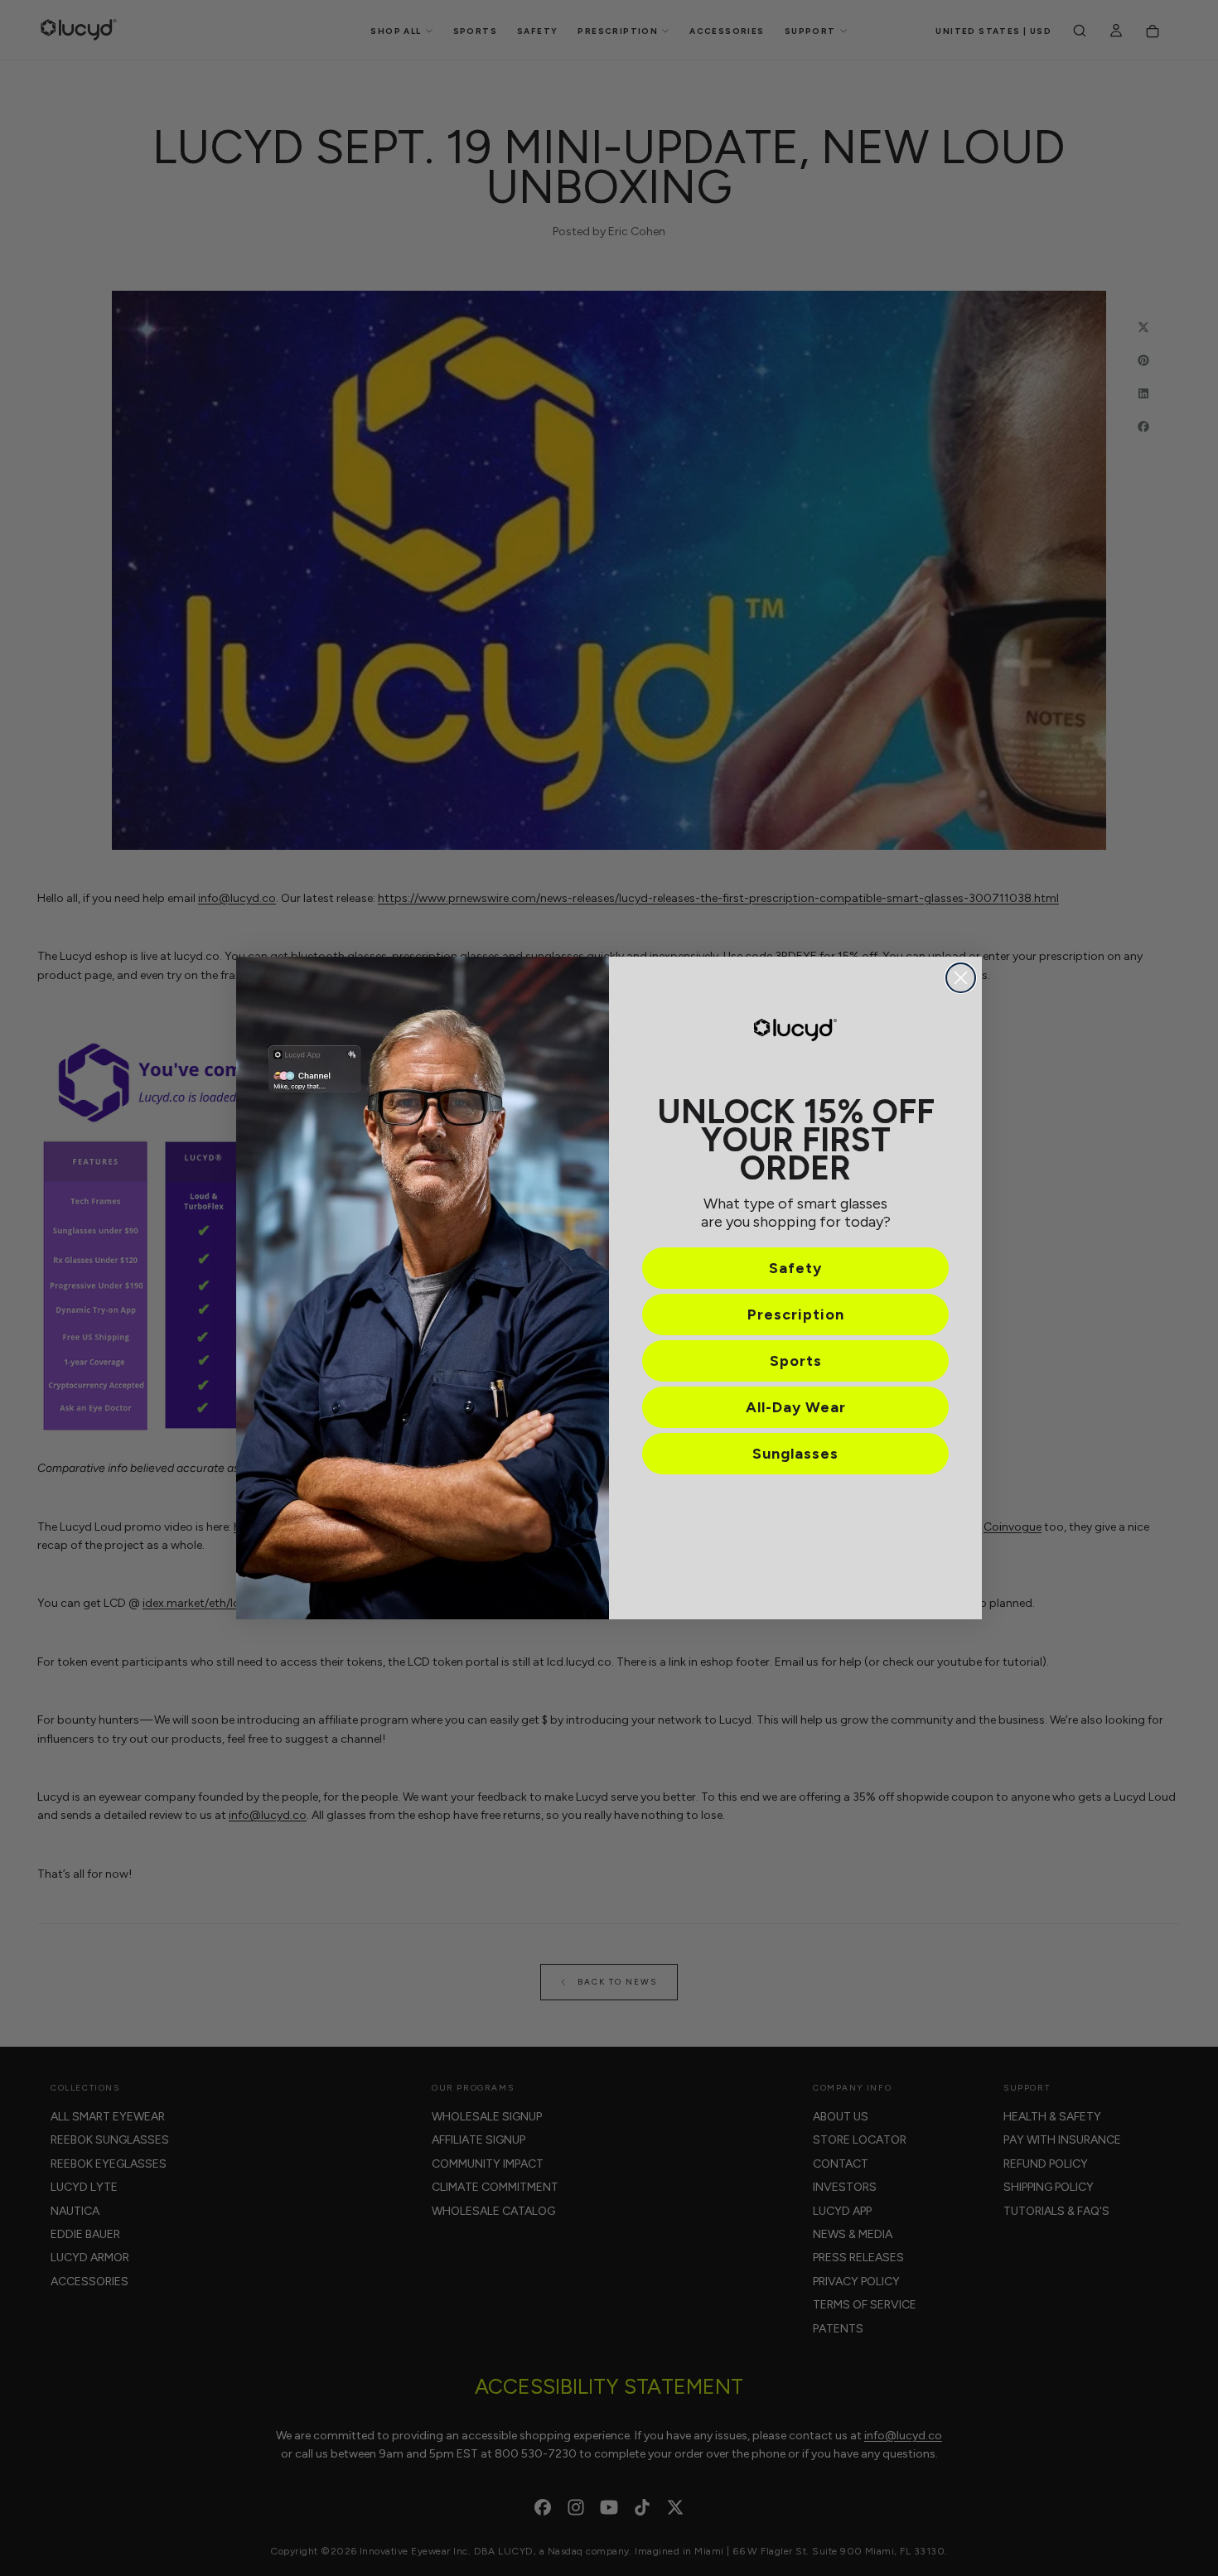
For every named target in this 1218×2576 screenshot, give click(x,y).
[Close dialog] (961, 978)
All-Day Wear (796, 1407)
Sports (796, 1361)
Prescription (796, 1315)
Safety (795, 1268)
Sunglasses (795, 1454)
